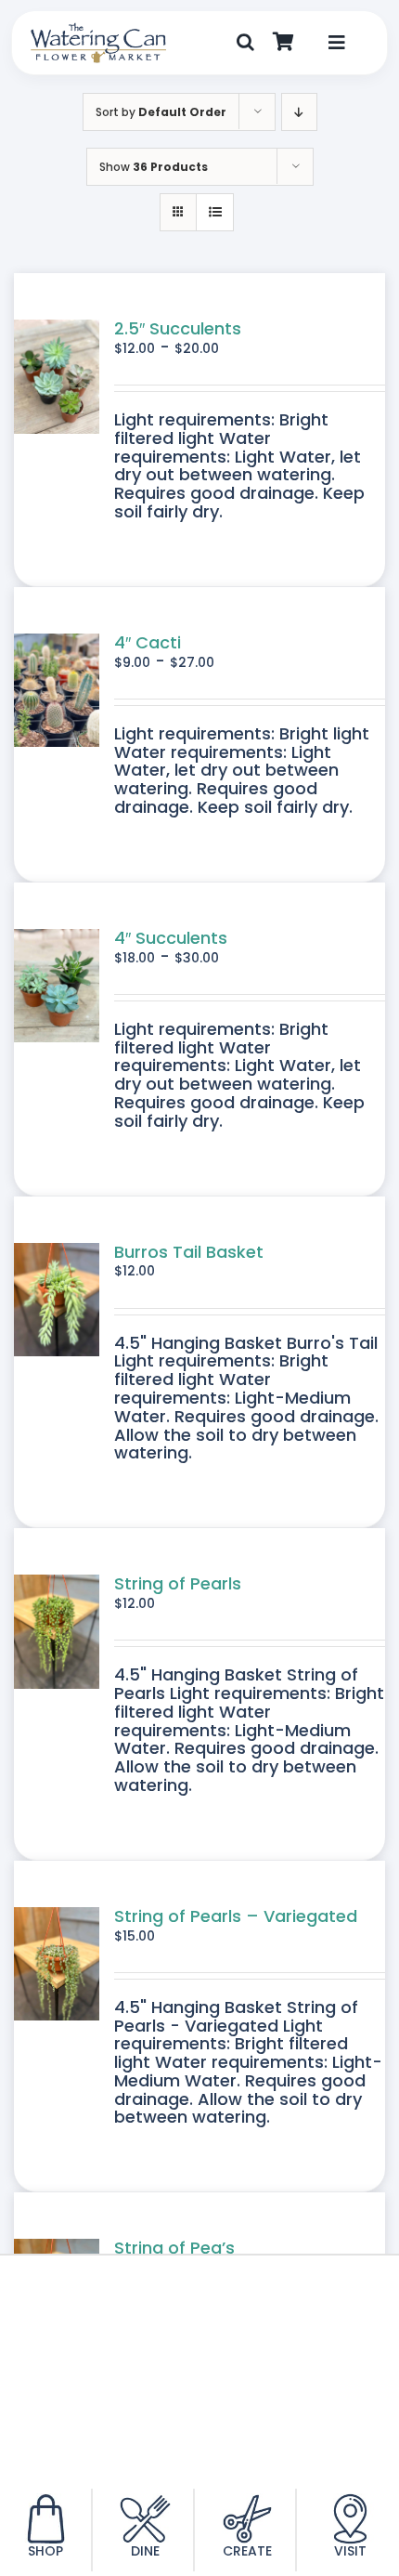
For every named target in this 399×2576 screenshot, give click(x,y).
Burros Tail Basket (189, 1252)
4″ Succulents (171, 938)
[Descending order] (299, 112)
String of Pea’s (174, 2248)
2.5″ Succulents (178, 328)
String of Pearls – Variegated (236, 1916)
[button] (245, 43)
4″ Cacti (148, 642)
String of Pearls (178, 1583)
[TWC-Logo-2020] (98, 30)
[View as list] (215, 212)
